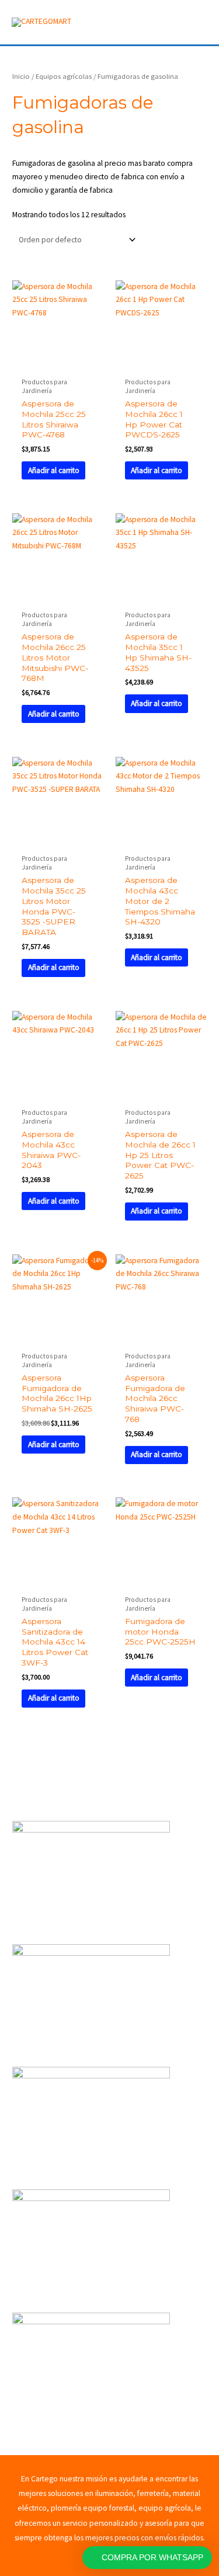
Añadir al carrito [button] (54, 470)
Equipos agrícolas (64, 76)
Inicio (21, 76)
